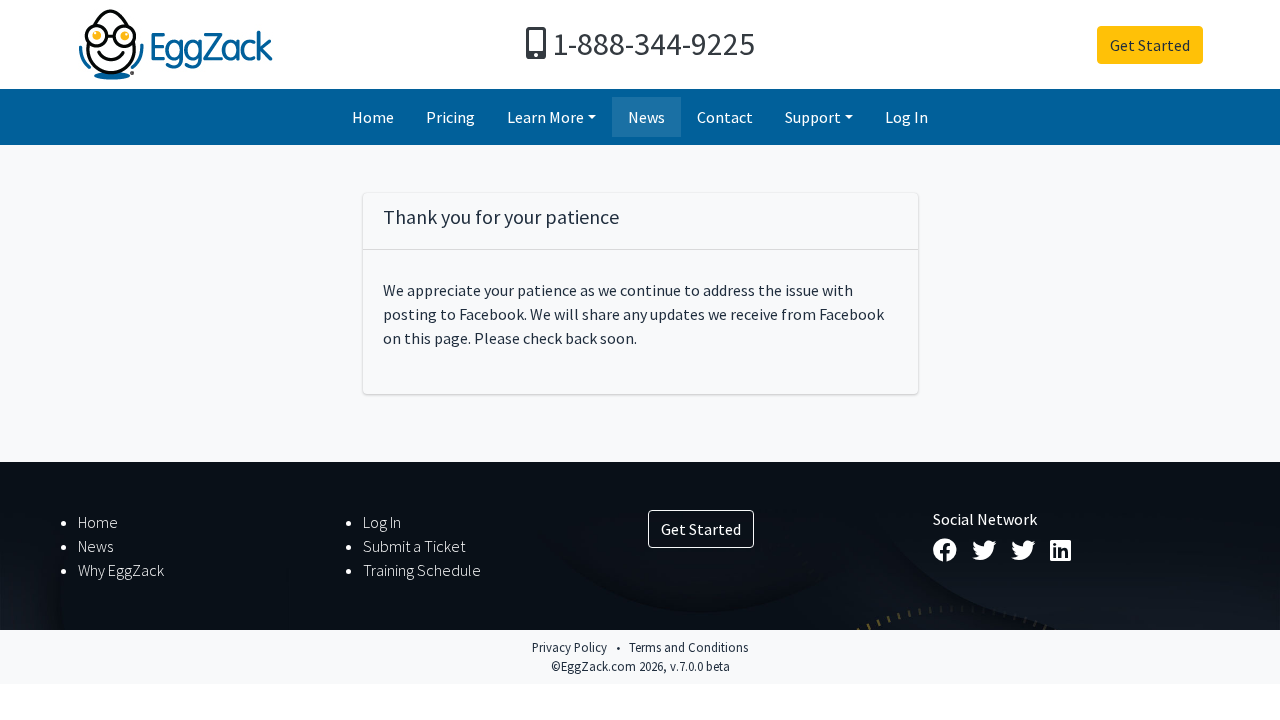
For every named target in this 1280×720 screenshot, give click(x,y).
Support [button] (813, 117)
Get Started (1150, 45)
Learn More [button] (545, 117)
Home (373, 117)
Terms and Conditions (688, 647)
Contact (725, 117)
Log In (906, 117)
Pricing (450, 117)
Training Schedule (422, 570)
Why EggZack (121, 570)
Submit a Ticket (414, 546)
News (646, 117)
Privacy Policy (569, 647)
